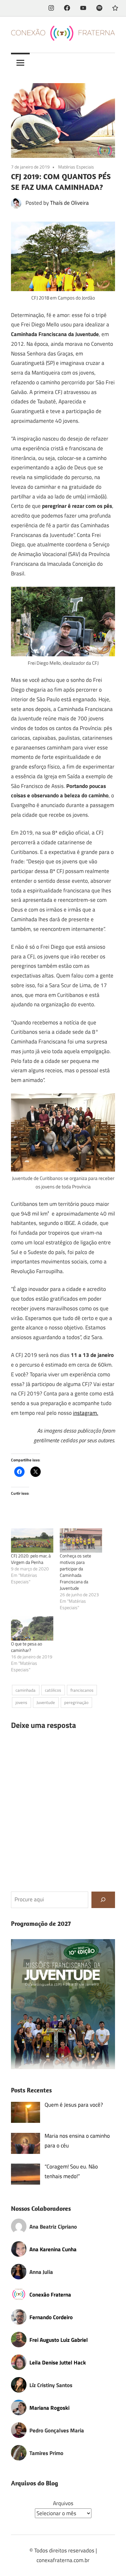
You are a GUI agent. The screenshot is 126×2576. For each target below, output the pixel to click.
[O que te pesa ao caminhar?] (32, 1628)
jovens (21, 1702)
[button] (63, 2004)
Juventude (46, 1702)
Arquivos (63, 2503)
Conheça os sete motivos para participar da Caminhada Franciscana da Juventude (75, 1572)
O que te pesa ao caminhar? (26, 1647)
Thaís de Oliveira (69, 203)
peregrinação (76, 1702)
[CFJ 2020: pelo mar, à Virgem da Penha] (32, 1540)
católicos (53, 1690)
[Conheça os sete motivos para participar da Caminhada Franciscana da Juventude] (81, 1540)
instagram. (86, 1413)
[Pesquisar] (103, 1900)
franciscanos (82, 1690)
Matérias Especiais (76, 167)
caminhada (26, 1690)
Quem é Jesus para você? (74, 2105)
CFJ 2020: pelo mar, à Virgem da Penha (31, 1559)
